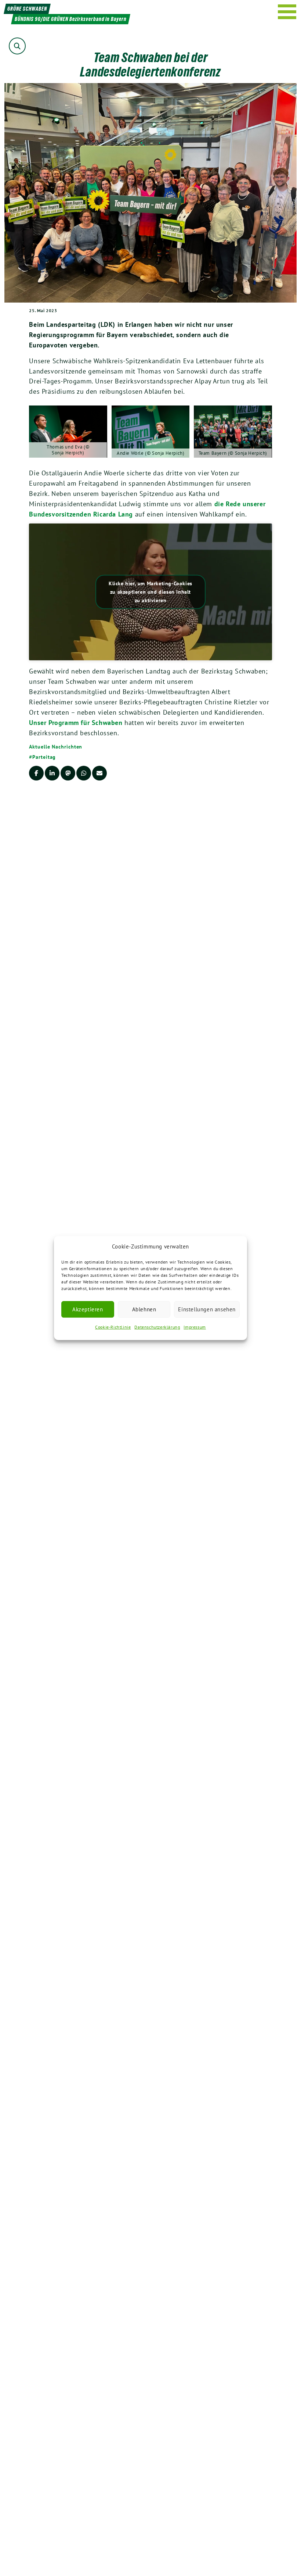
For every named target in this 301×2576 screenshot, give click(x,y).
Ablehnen (144, 1309)
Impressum (195, 1327)
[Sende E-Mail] (99, 773)
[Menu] (287, 12)
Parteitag (44, 757)
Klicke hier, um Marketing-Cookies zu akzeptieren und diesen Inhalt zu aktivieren (150, 592)
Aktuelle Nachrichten (56, 747)
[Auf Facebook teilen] (36, 773)
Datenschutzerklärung (157, 1327)
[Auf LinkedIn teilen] (52, 773)
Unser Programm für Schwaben (76, 723)
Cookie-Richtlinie (113, 1327)
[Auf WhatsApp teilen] (84, 773)
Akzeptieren (88, 1309)
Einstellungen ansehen (207, 1309)
